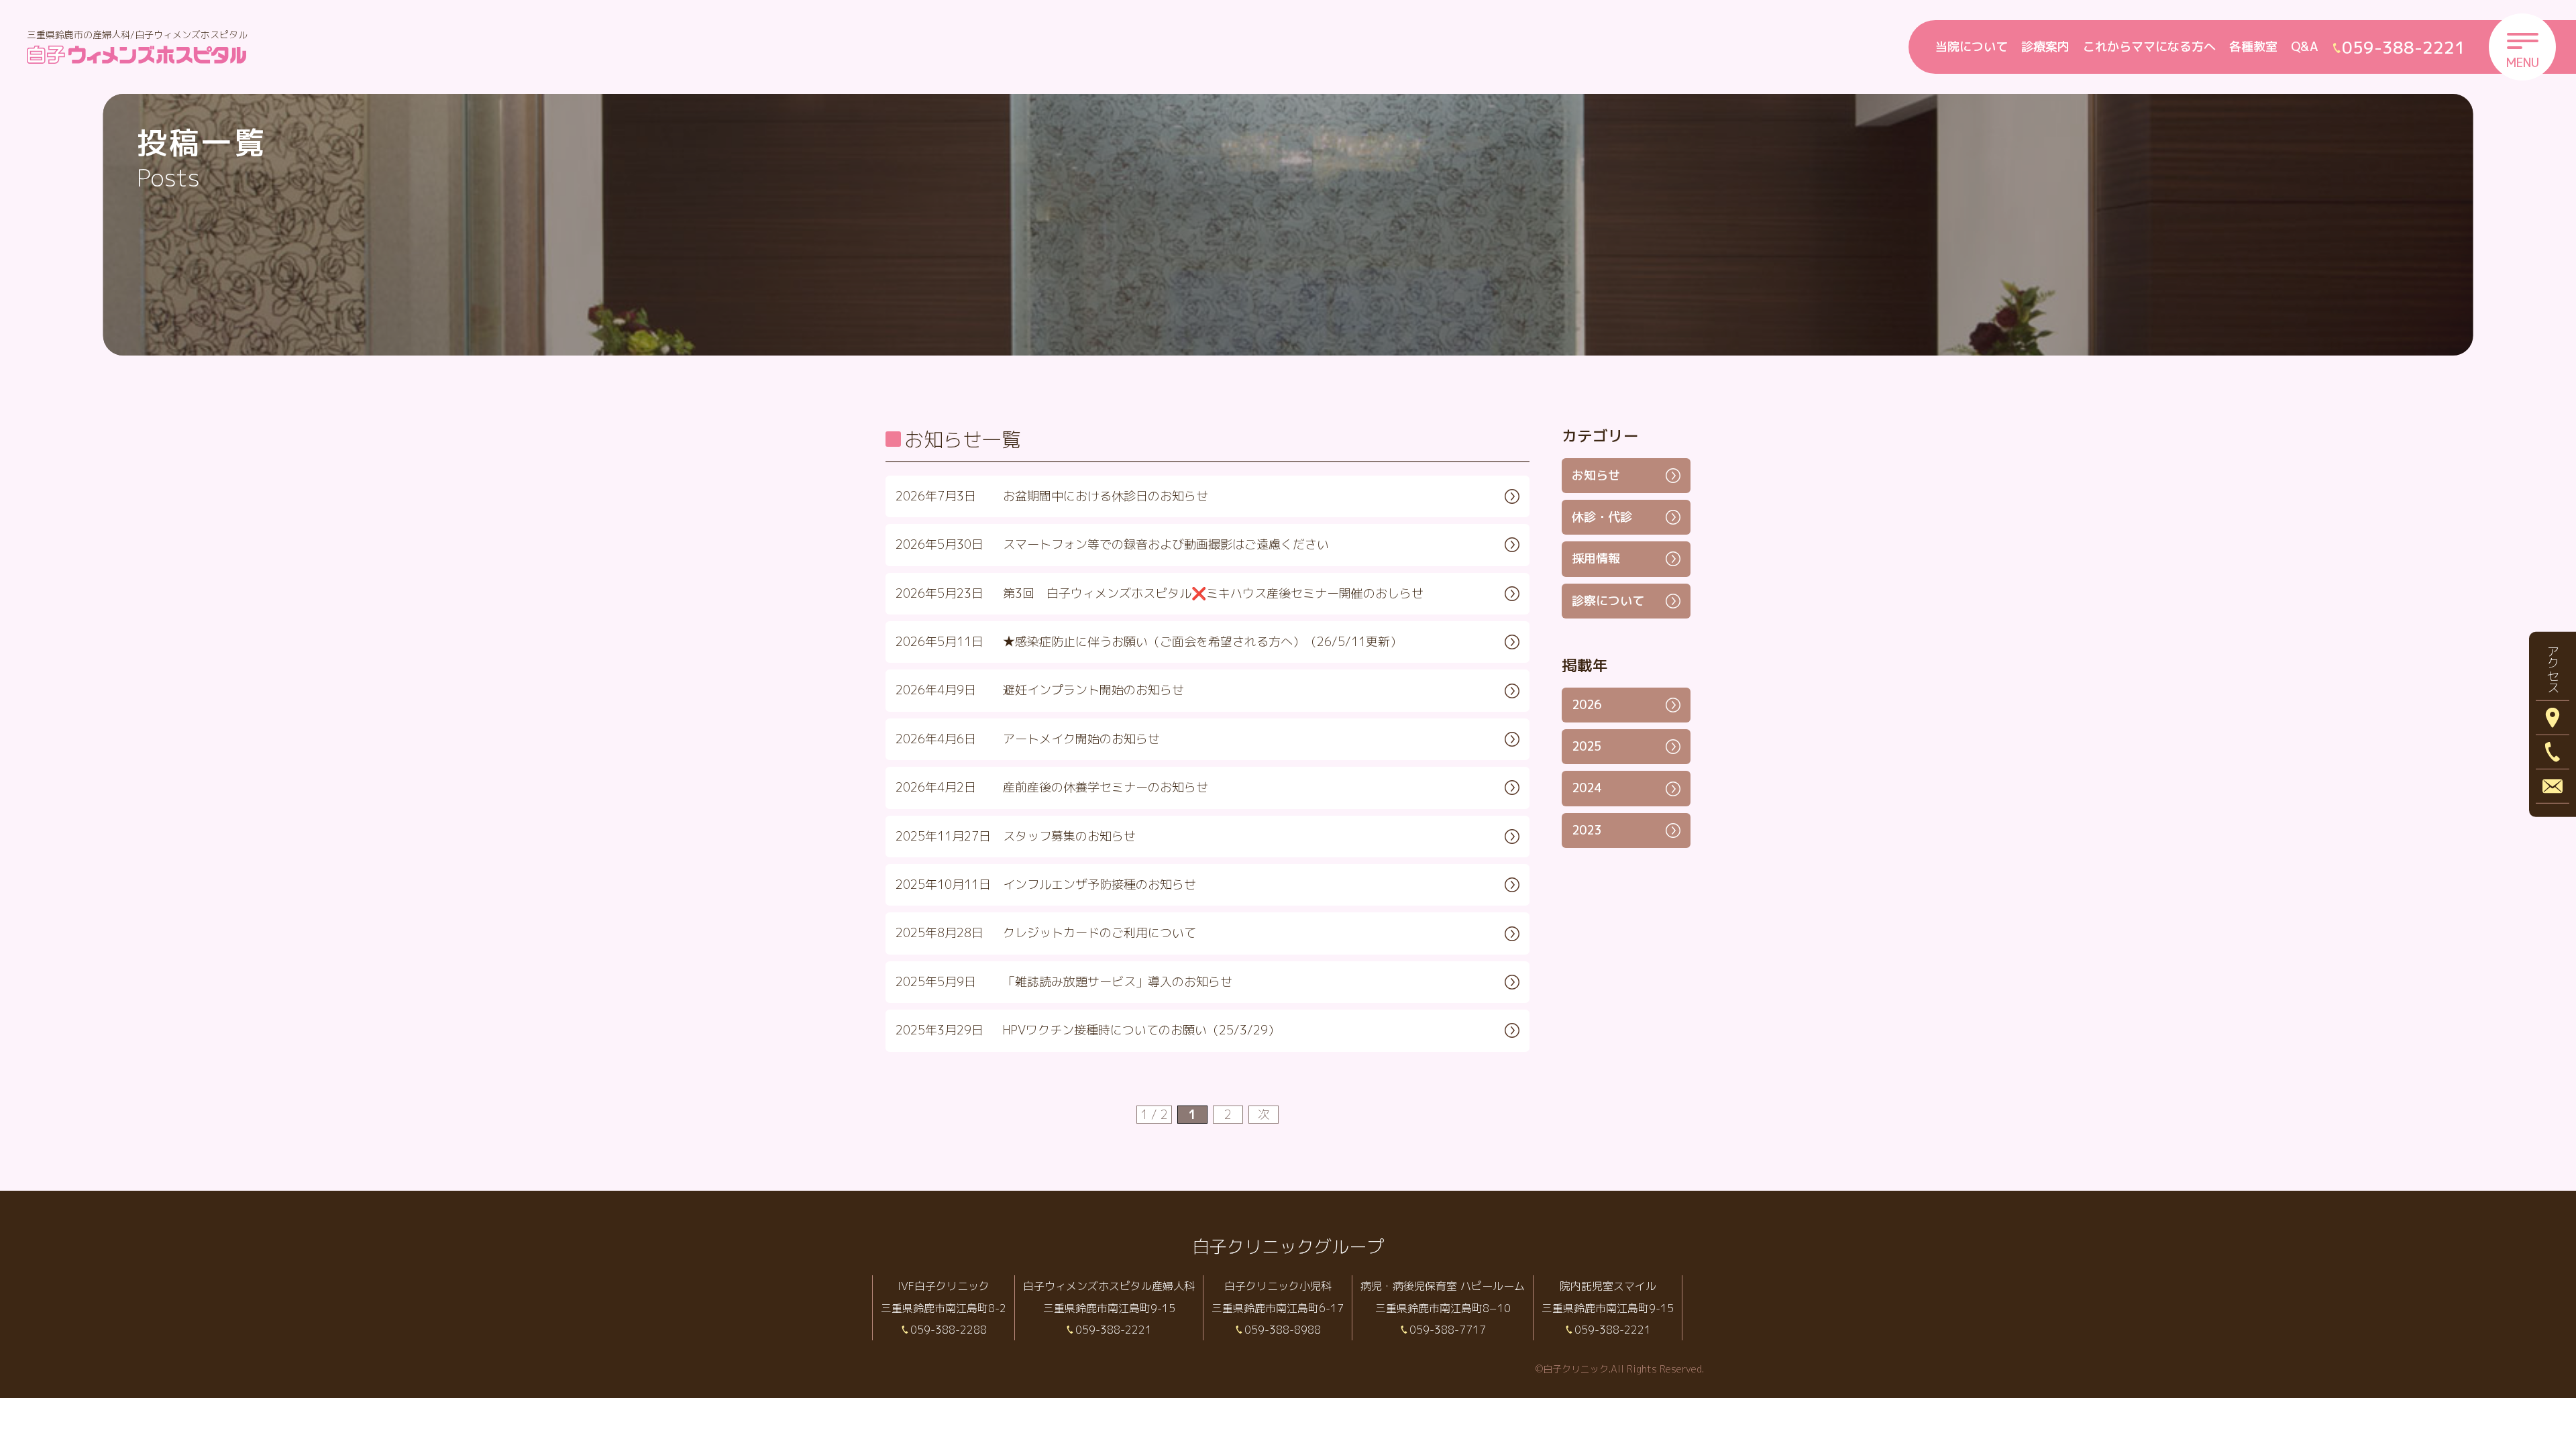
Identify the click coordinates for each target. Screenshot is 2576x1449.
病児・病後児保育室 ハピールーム (1443, 1286)
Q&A (2305, 47)
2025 (1587, 746)
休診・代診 (1602, 517)
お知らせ (1596, 475)
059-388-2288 (949, 1330)
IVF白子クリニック (944, 1286)
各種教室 (2253, 47)
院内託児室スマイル (1608, 1286)
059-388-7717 (1448, 1330)
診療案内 (2045, 47)
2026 (1587, 705)
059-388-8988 (1283, 1330)
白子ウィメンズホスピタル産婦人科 (1109, 1286)
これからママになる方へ (2149, 47)
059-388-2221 (1114, 1330)
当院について (1972, 47)
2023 (1587, 830)
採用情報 (1596, 558)
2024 (1587, 788)
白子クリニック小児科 (1278, 1286)
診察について (1608, 601)
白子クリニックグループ (1288, 1246)
